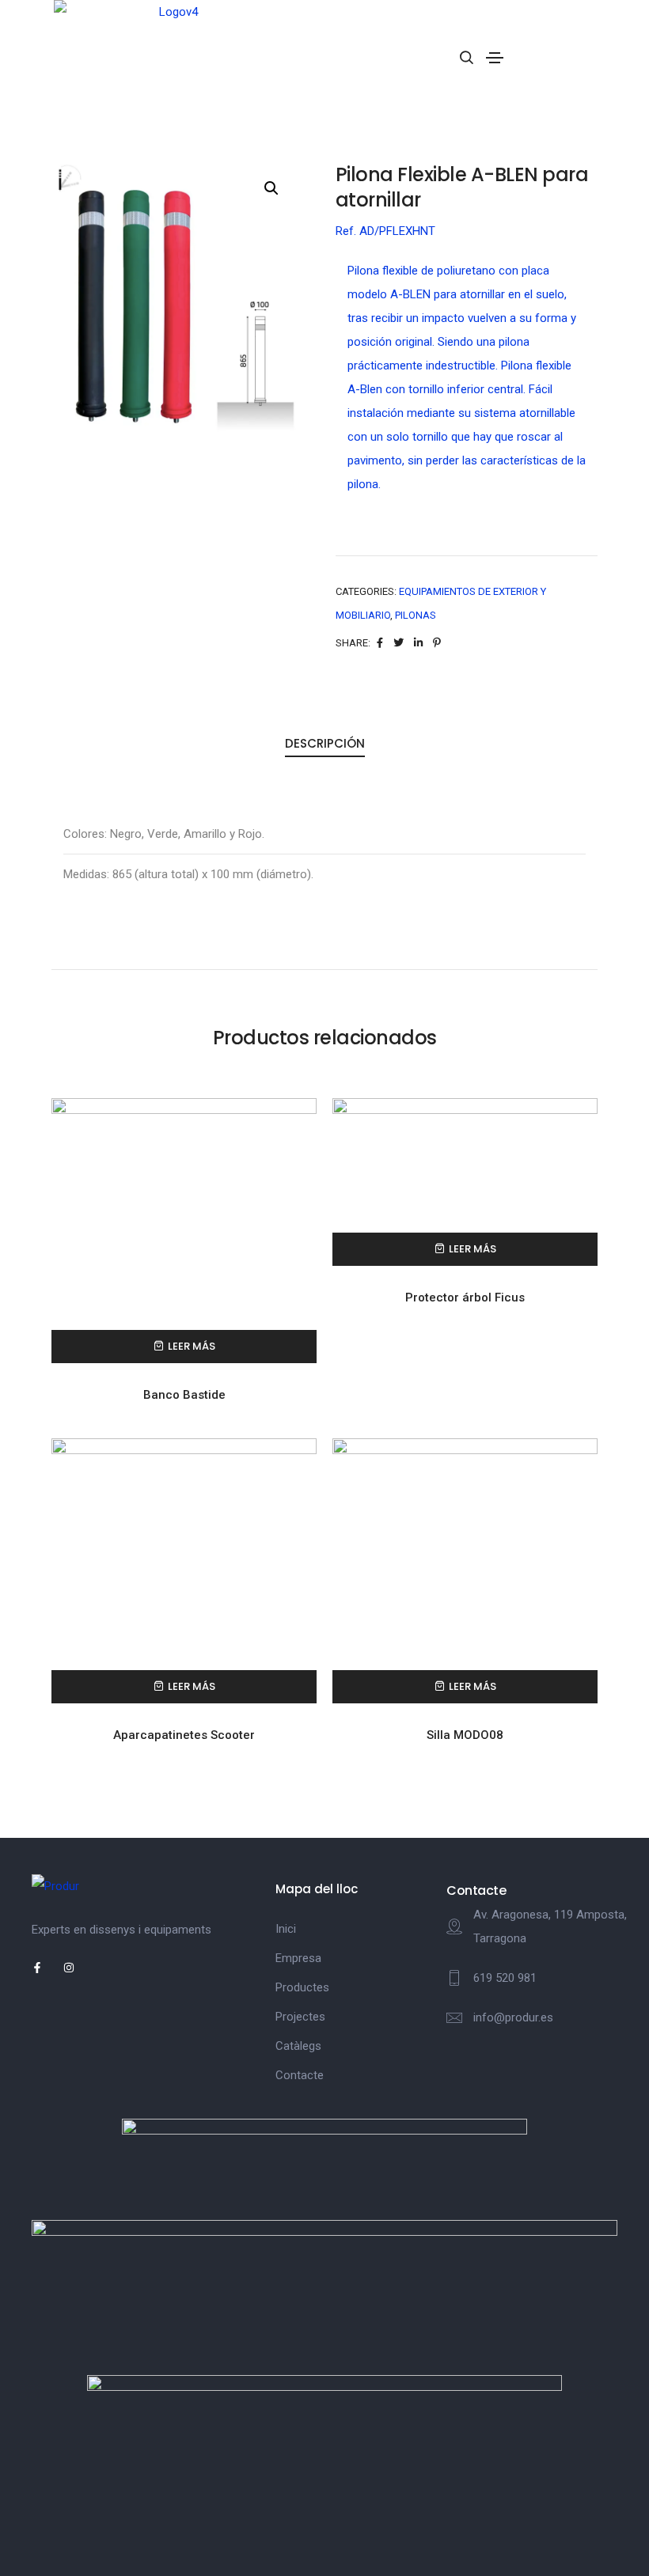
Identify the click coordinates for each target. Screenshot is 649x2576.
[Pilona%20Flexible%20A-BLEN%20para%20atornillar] (380, 643)
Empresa (298, 1958)
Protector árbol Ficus (465, 1297)
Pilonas (416, 615)
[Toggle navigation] (495, 58)
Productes (302, 1987)
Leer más (192, 1346)
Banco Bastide (184, 1395)
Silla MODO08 (465, 1735)
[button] (271, 188)
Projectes (300, 2017)
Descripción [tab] (325, 743)
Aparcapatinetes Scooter (184, 1735)
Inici (286, 1929)
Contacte (300, 2075)
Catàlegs (298, 2046)
